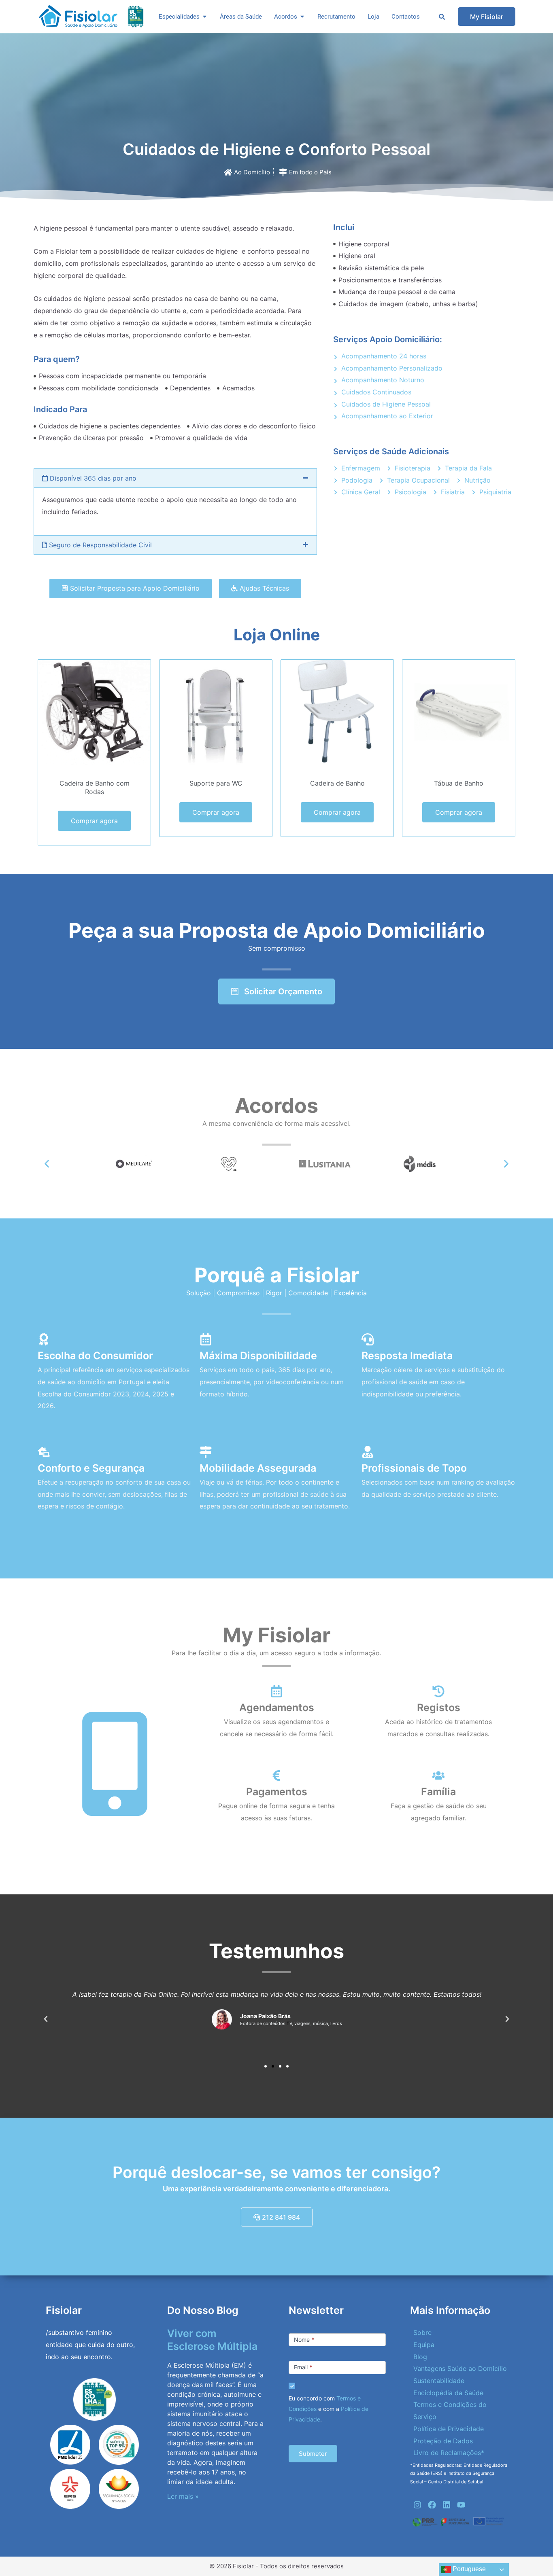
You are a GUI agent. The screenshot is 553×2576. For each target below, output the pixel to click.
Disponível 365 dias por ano (92, 478)
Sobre (422, 2332)
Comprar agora (94, 821)
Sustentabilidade (439, 2381)
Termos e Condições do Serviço (450, 2411)
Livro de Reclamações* (449, 2453)
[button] (175, 478)
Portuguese (468, 2569)
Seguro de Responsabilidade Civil (99, 545)
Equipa (424, 2345)
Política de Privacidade (449, 2429)
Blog (420, 2357)
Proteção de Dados (443, 2441)
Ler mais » (183, 2496)
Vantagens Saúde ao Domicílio (460, 2368)
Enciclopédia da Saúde (448, 2393)
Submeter (313, 2454)
